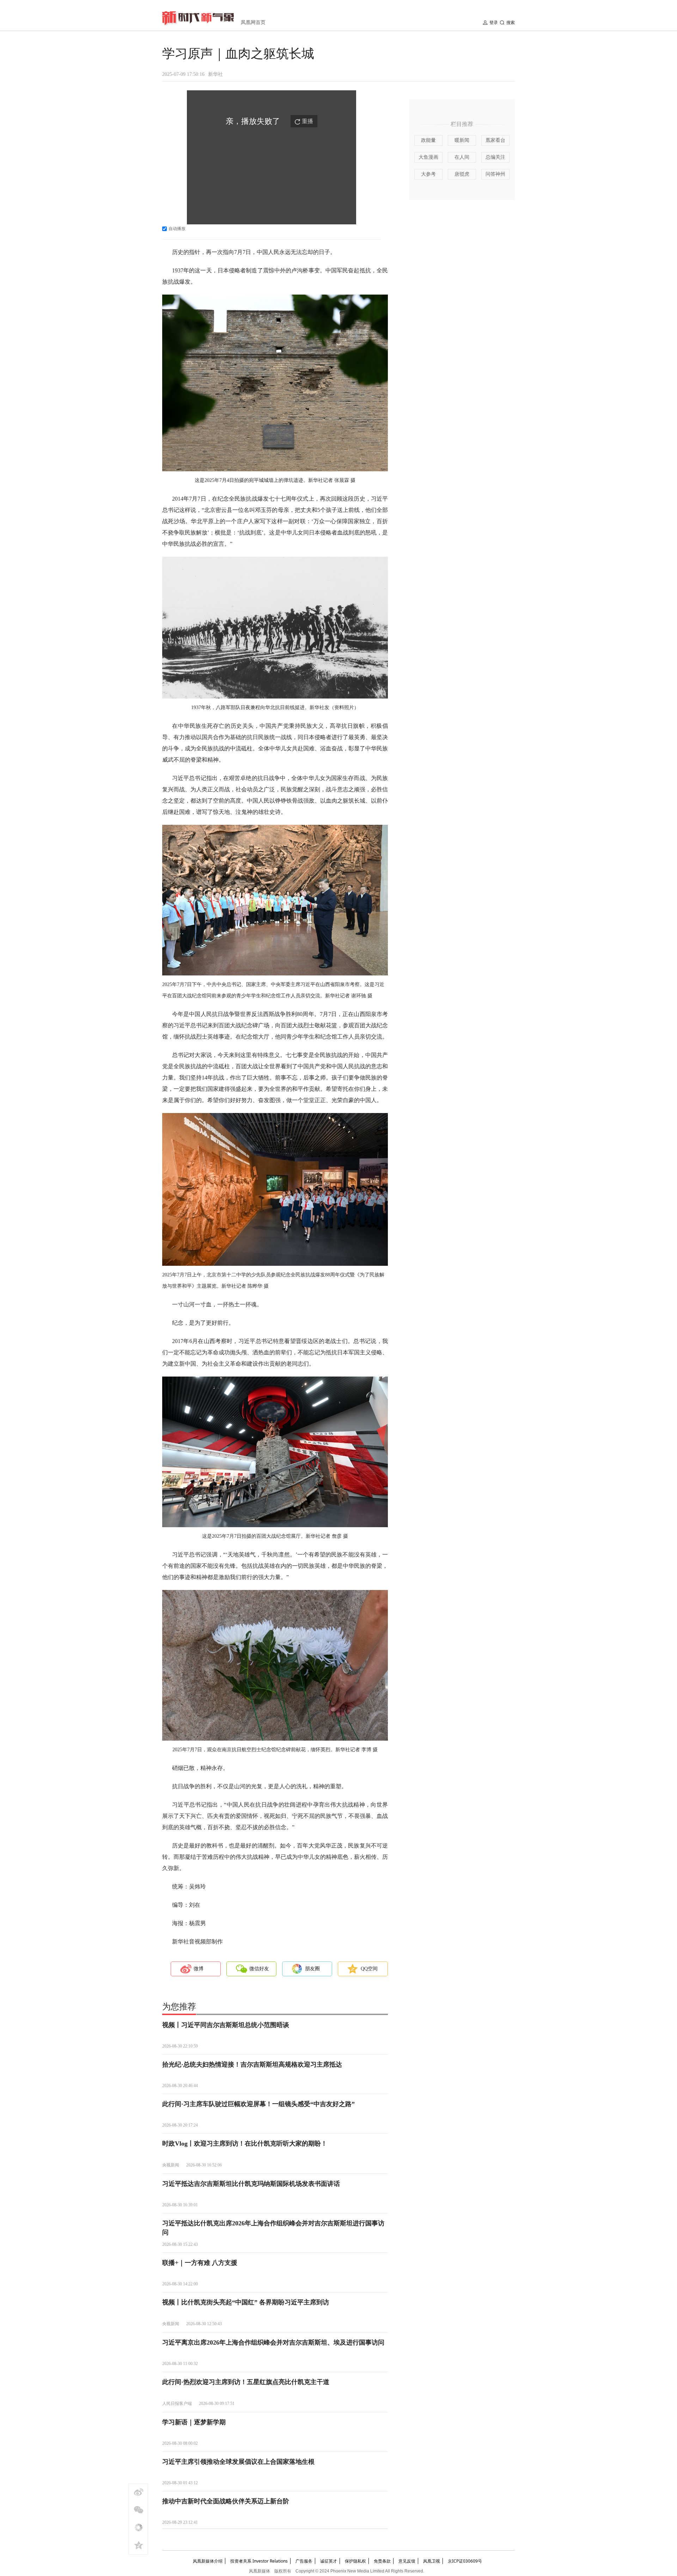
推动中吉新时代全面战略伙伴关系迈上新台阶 (226, 2501)
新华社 (215, 74)
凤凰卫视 (432, 2561)
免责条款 (382, 2561)
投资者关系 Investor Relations (259, 2561)
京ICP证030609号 (465, 2561)
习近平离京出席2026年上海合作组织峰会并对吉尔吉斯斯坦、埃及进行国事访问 (273, 2342)
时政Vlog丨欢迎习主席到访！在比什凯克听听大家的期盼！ (245, 2143)
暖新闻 (462, 140)
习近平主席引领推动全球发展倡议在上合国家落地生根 (238, 2462)
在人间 (462, 157)
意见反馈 (407, 2561)
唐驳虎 (462, 174)
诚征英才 (329, 2561)
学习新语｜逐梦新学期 (194, 2422)
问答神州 (495, 174)
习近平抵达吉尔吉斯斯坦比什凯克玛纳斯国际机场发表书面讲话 (251, 2184)
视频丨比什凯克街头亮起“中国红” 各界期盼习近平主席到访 (246, 2302)
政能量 (428, 140)
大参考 (428, 174)
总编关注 (495, 157)
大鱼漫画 (428, 157)
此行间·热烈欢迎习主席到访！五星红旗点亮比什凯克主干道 (246, 2382)
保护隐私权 (355, 2561)
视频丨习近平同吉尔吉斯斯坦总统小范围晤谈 (226, 2025)
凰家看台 (495, 140)
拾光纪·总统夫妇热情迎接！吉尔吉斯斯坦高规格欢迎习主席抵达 (252, 2064)
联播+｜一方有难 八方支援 (200, 2263)
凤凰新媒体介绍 (208, 2561)
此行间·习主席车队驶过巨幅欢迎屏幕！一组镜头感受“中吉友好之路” (258, 2104)
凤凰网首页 (253, 22)
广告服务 (304, 2561)
